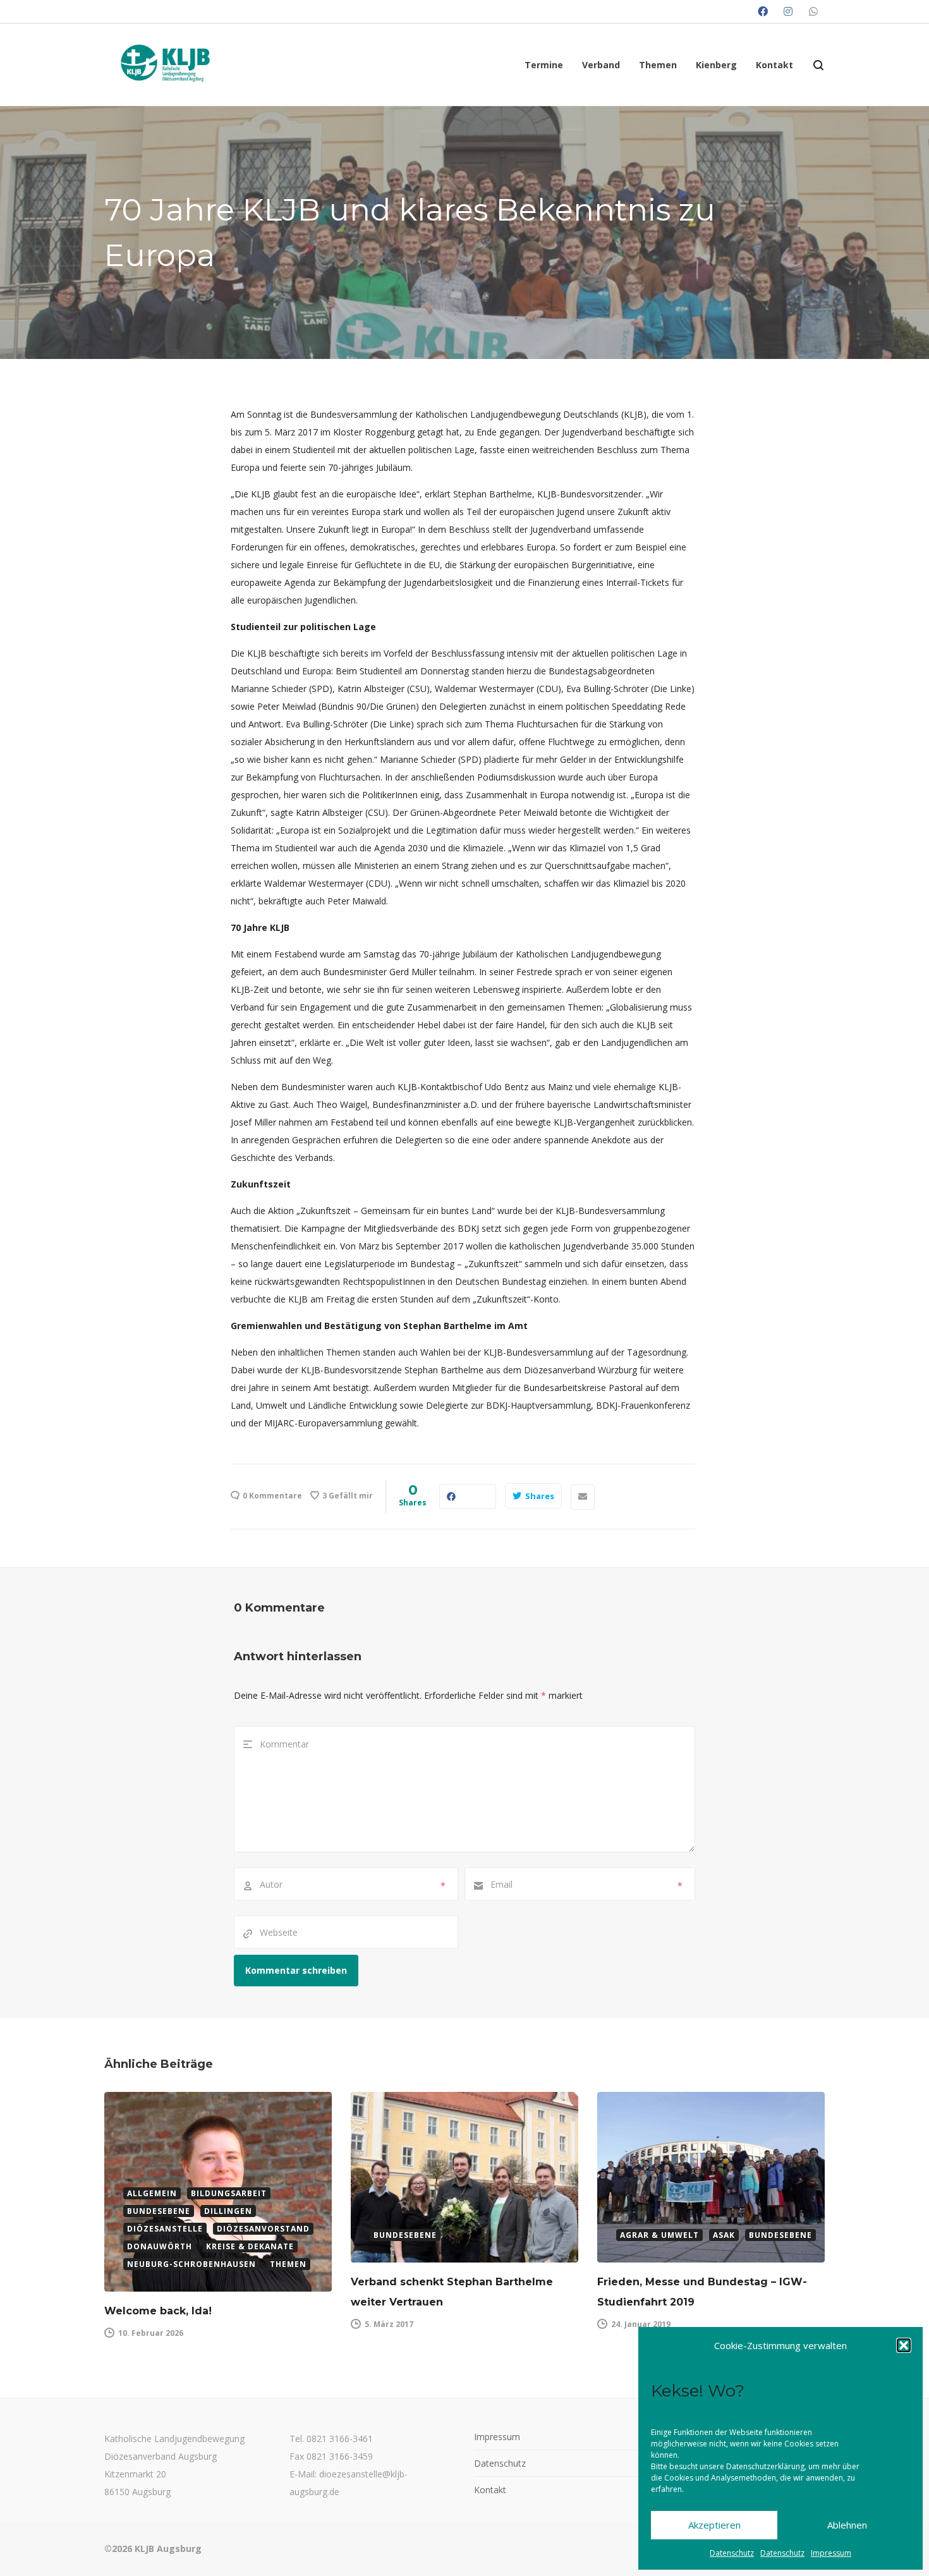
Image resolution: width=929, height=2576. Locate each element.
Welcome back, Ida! (158, 2311)
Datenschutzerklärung (765, 2466)
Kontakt (490, 2490)
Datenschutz (732, 2553)
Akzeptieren (714, 2525)
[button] (904, 2345)
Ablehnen (847, 2525)
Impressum (831, 2553)
